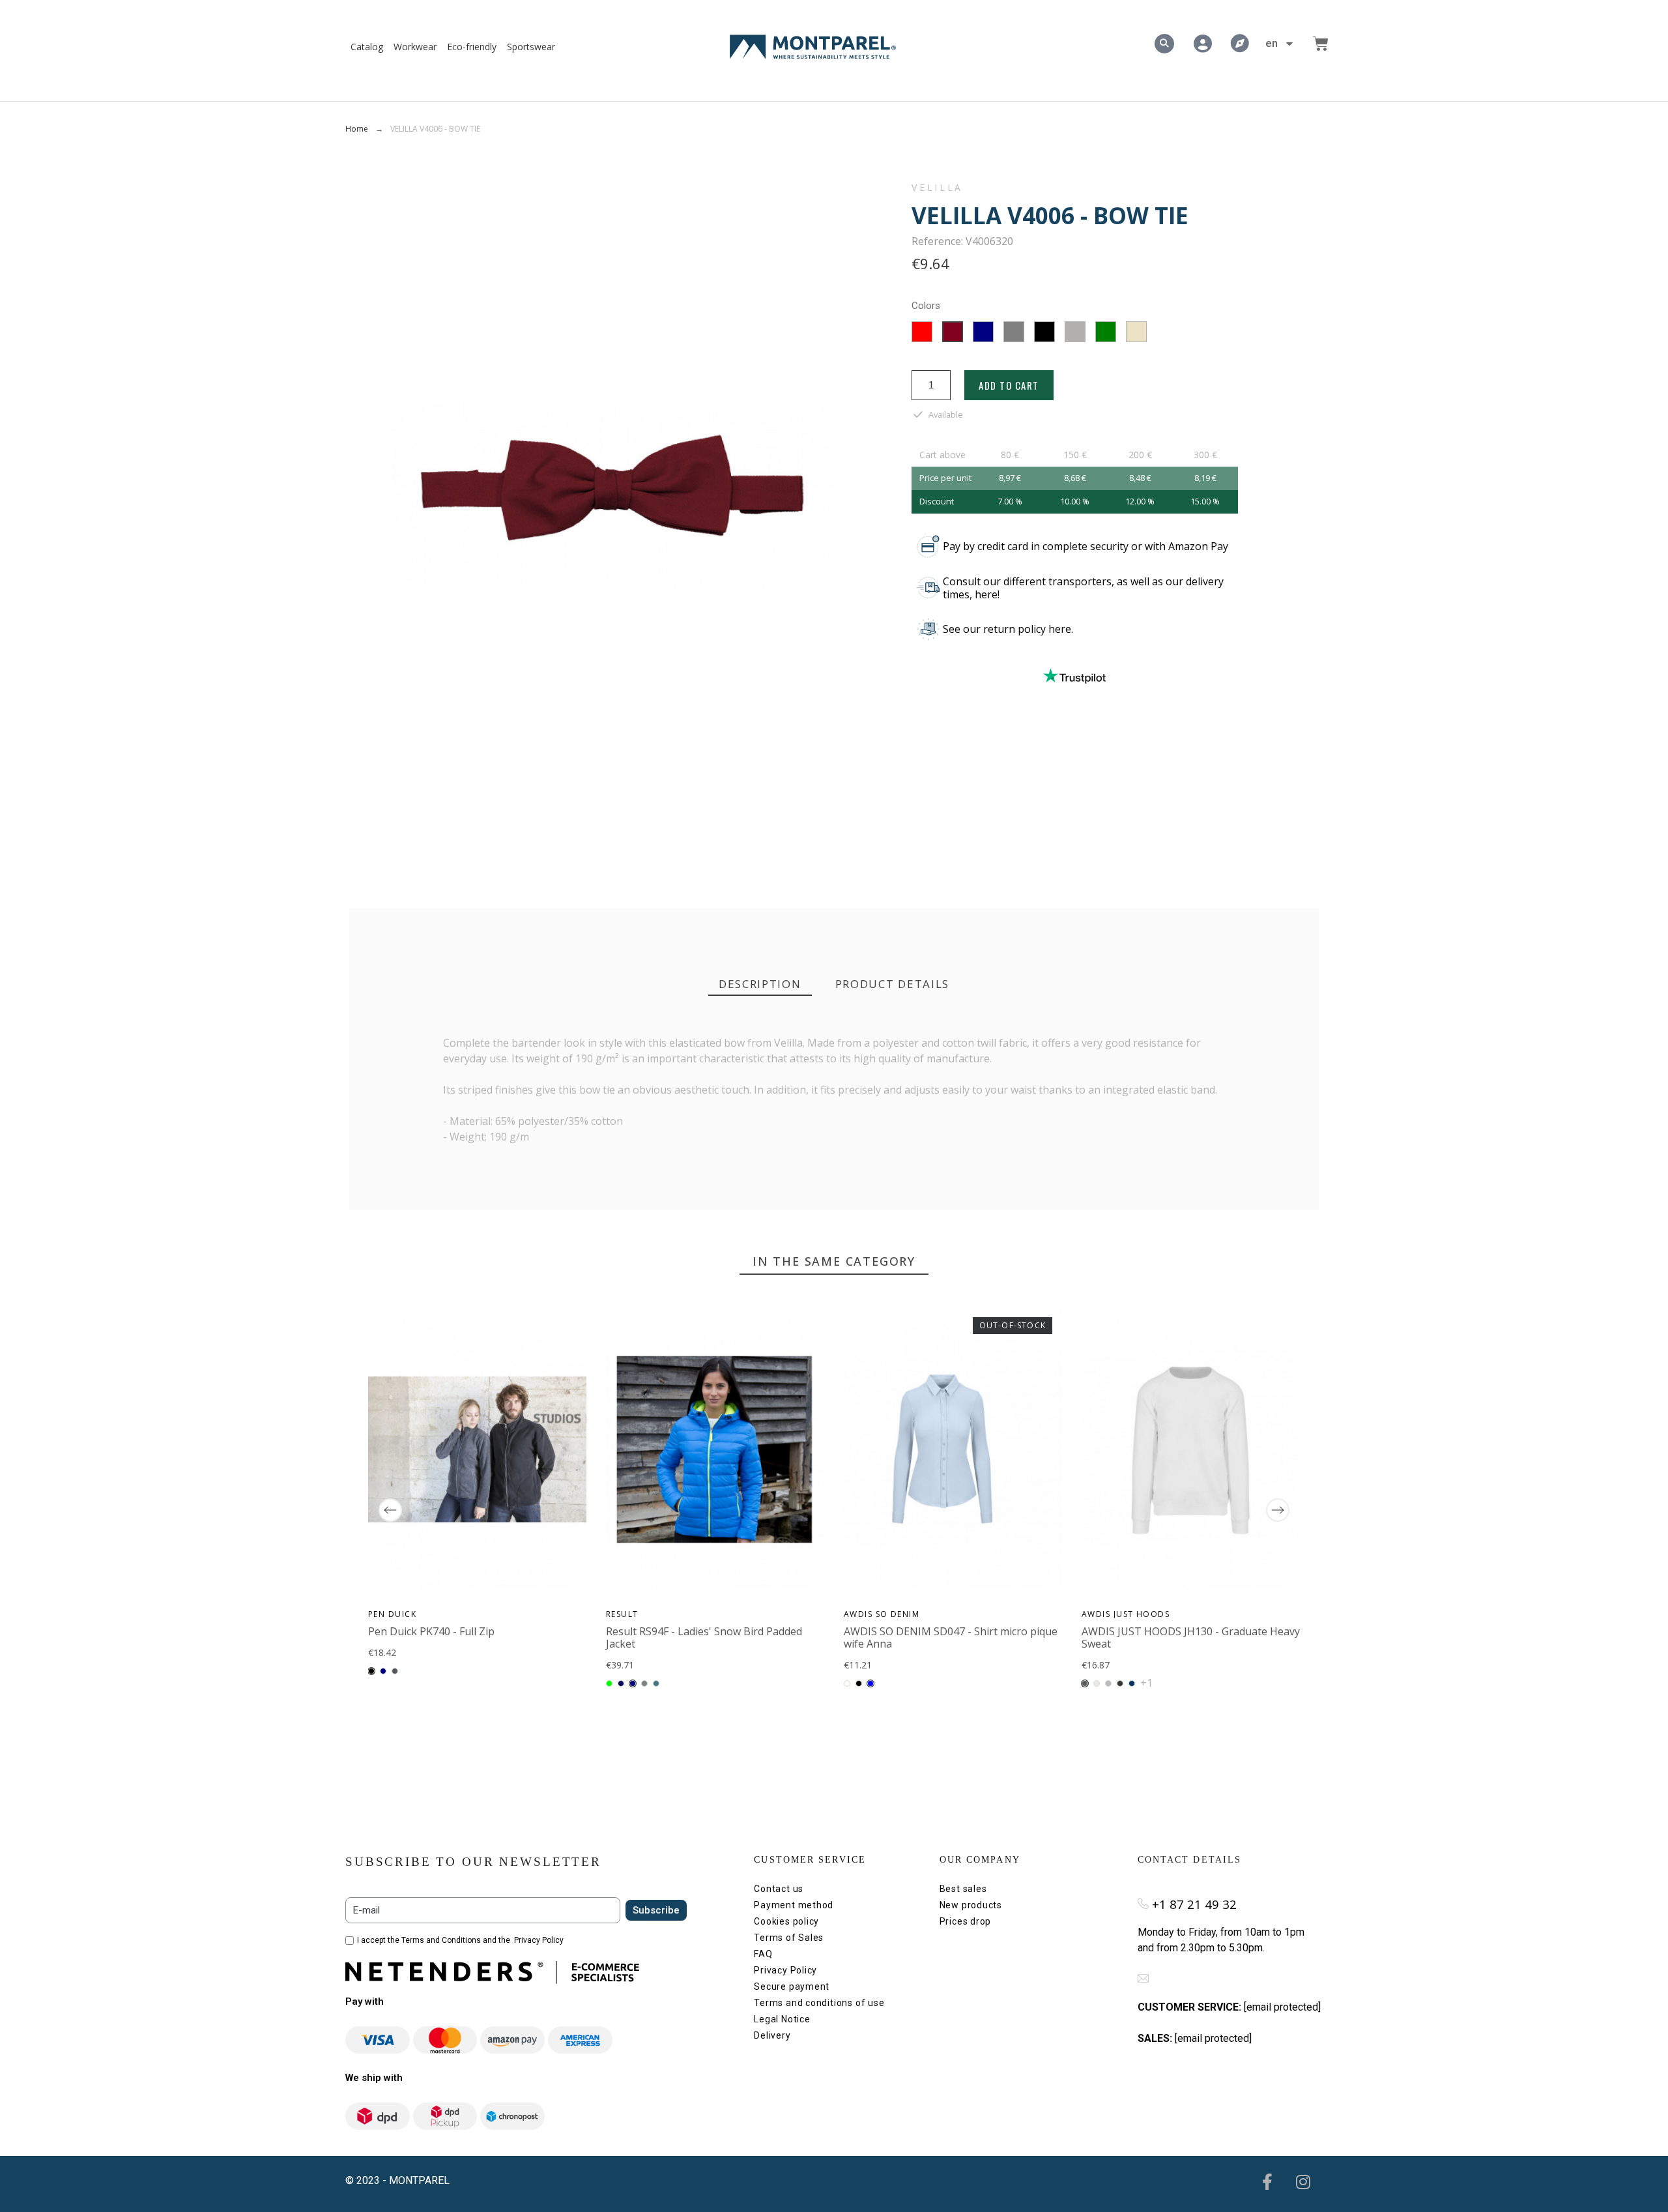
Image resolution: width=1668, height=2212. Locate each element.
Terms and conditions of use (819, 2003)
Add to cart (1009, 385)
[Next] (1278, 1510)
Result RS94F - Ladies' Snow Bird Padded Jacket (704, 1637)
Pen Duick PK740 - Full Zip (431, 1631)
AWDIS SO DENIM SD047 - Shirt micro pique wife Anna (951, 1637)
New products (971, 1905)
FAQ (763, 1954)
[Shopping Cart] (1321, 44)
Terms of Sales (789, 1938)
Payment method (794, 1905)
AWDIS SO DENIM (882, 1614)
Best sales (963, 1889)
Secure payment (792, 1986)
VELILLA (937, 188)
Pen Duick (392, 1614)
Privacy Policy (539, 1940)
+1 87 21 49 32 (1194, 1904)
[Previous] (390, 1510)
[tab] (760, 984)
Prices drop (966, 1921)
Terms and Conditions (441, 1940)
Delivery (772, 2035)
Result (622, 1614)
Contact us (779, 1889)
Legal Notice (782, 2019)
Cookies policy (786, 1921)
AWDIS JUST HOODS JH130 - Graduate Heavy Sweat (1191, 1637)
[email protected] (1282, 2007)
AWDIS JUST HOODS (1126, 1614)
